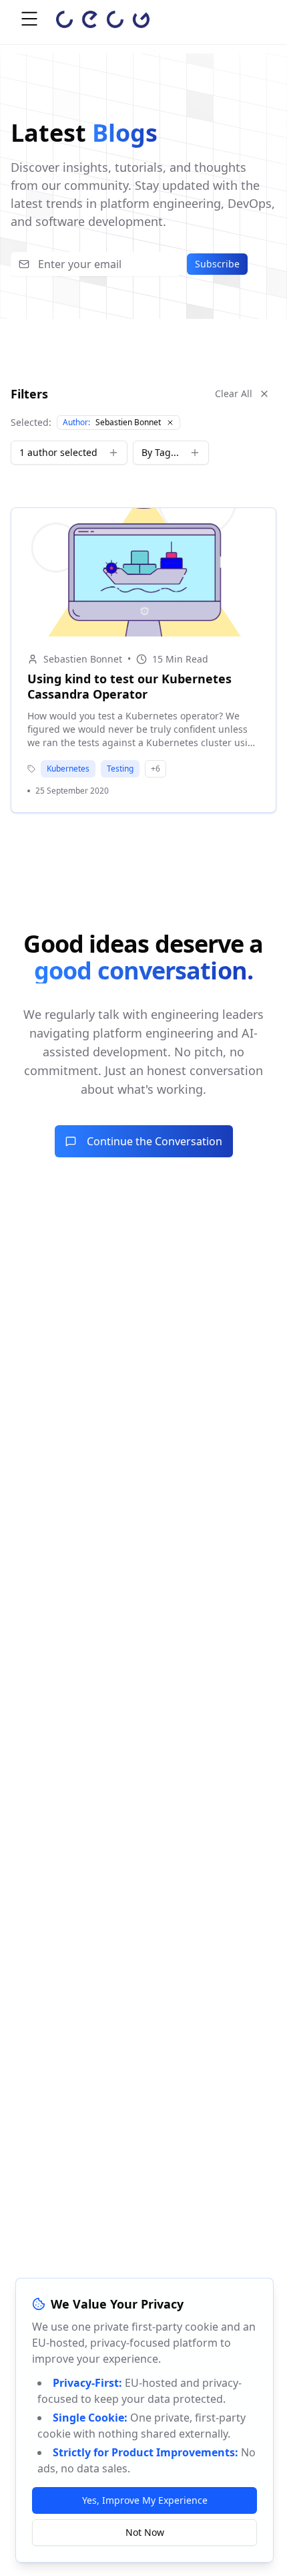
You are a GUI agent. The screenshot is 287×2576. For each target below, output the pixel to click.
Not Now (145, 2532)
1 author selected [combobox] (58, 452)
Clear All (234, 393)
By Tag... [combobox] (160, 452)
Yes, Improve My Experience (145, 2500)
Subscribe (217, 264)
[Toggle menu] (29, 19)
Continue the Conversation (155, 1141)
